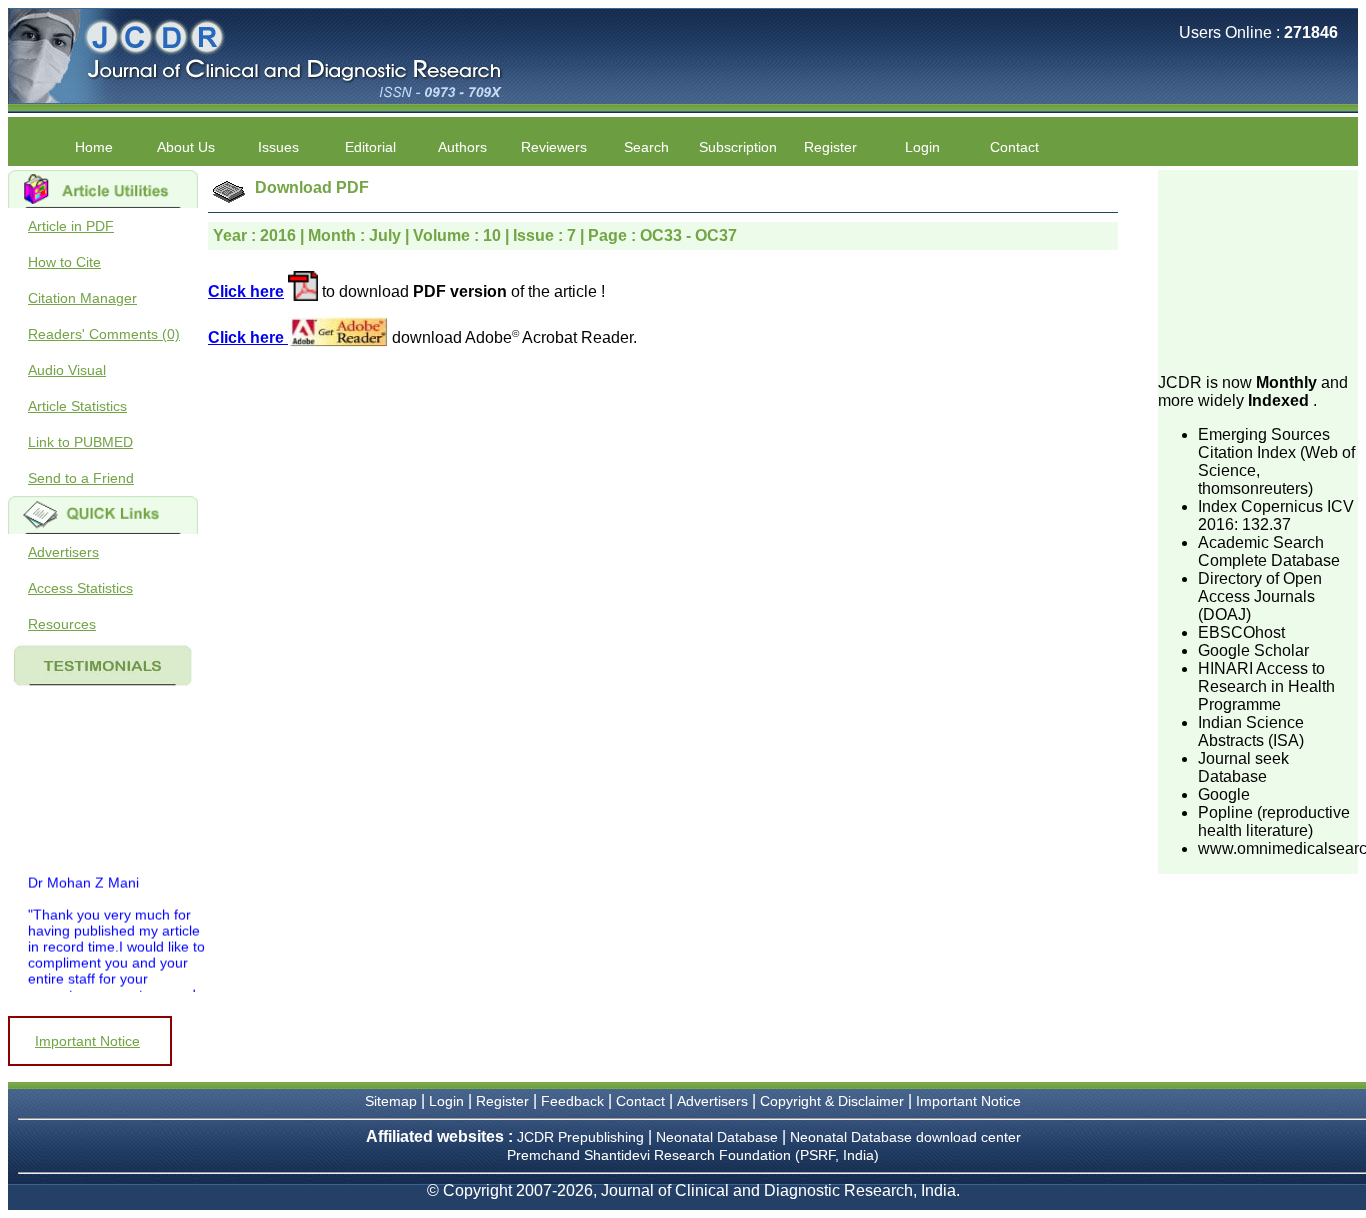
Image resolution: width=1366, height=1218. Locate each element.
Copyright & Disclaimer (832, 1101)
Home (94, 147)
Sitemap (391, 1101)
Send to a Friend (81, 478)
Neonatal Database (719, 1137)
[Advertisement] (1258, 270)
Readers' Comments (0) (104, 334)
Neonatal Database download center (905, 1137)
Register (502, 1101)
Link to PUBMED (80, 442)
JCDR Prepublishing (580, 1137)
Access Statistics (80, 588)
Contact (1014, 147)
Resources (62, 624)
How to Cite (64, 262)
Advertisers (63, 552)
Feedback (572, 1101)
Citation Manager (82, 298)
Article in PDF (71, 226)
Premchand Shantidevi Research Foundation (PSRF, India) (693, 1155)
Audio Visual (67, 370)
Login (922, 147)
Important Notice (87, 1041)
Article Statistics (77, 406)
